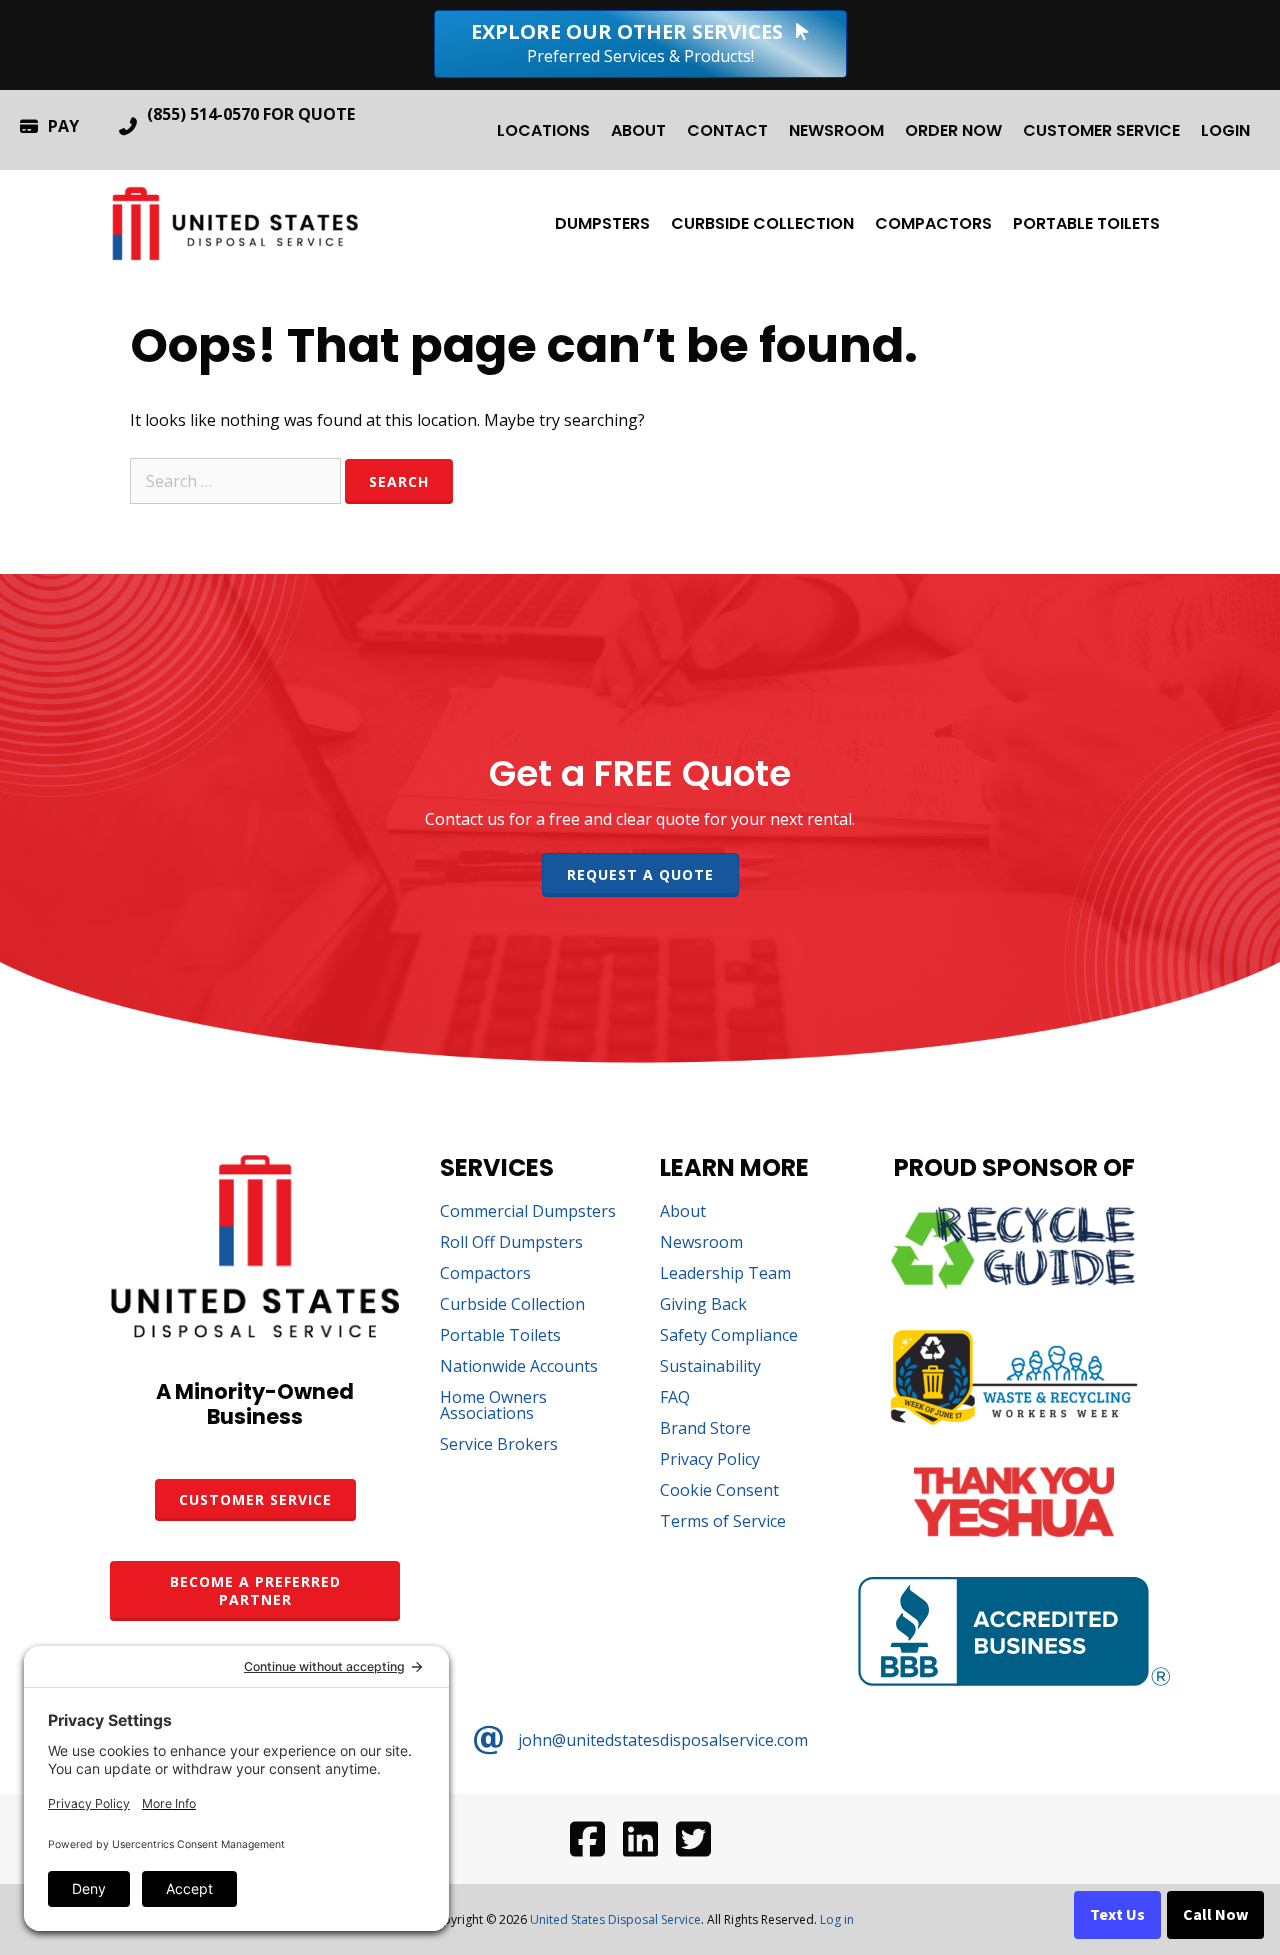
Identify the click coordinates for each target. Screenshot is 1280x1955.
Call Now (1215, 1915)
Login (1225, 130)
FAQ (675, 1398)
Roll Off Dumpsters (511, 1243)
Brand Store (705, 1429)
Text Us (1117, 1915)
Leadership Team (725, 1274)
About (638, 130)
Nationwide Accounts (519, 1367)
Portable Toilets (1086, 223)
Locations (543, 130)
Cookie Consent (719, 1491)
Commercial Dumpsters (528, 1212)
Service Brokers (499, 1445)
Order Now (953, 130)
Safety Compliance (729, 1336)
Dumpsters (602, 223)
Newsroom (836, 130)
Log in (837, 1919)
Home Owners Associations (493, 1406)
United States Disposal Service (615, 1919)
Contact (727, 130)
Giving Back (703, 1305)
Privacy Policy (710, 1460)
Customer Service (1101, 130)
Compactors (933, 223)
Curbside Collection (762, 223)
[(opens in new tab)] (1014, 1283)
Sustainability (710, 1367)
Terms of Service (723, 1522)
